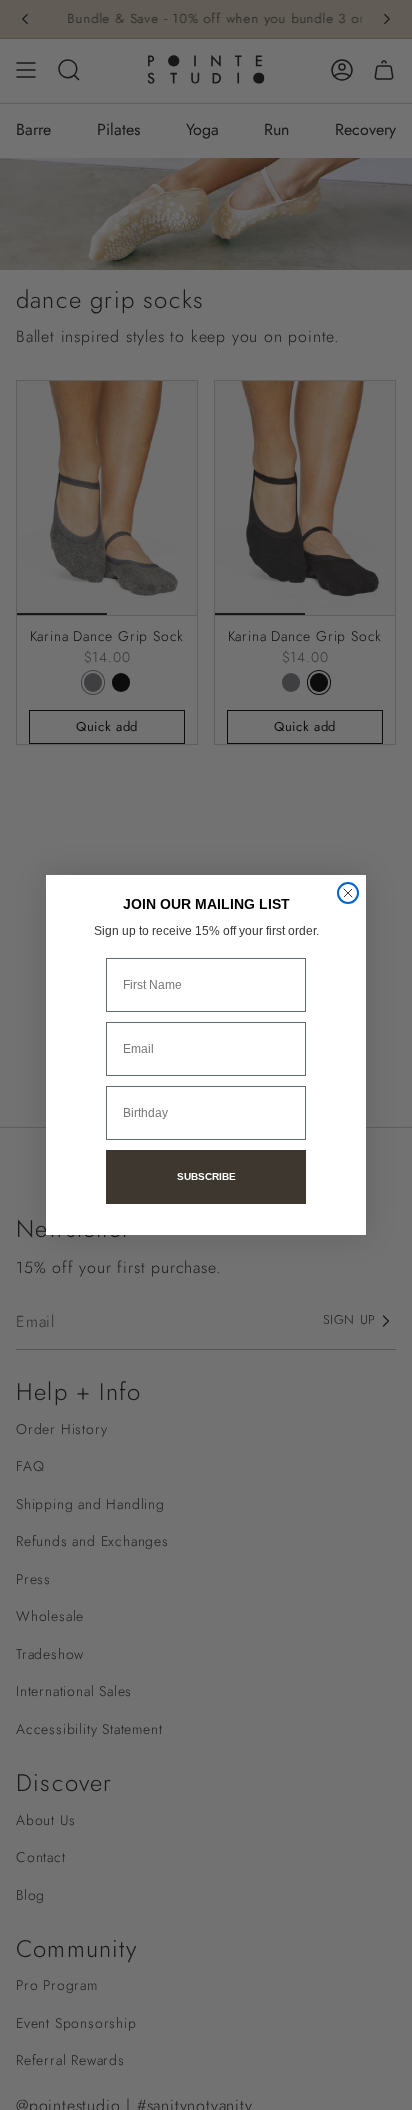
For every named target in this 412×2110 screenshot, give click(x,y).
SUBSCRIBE (206, 1176)
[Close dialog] (348, 893)
